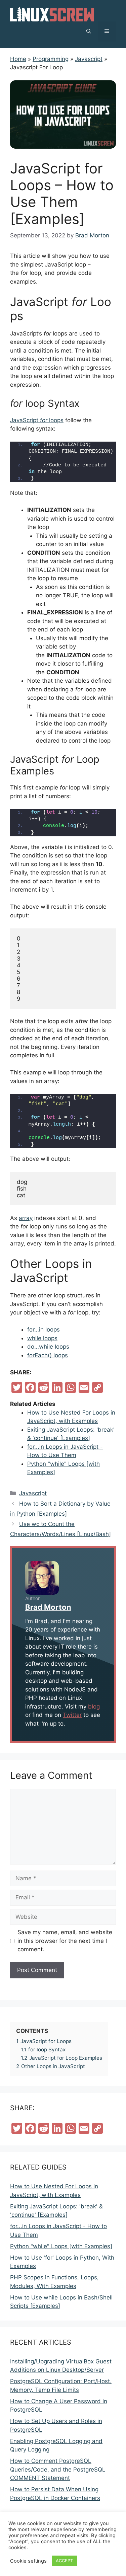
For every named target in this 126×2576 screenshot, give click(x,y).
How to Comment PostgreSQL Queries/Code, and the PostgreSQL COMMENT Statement (58, 2469)
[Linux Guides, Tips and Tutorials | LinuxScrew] (52, 14)
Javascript (33, 1493)
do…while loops (48, 1347)
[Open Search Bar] (89, 31)
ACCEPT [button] (64, 2561)
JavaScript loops (37, 420)
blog (94, 1707)
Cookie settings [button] (28, 2561)
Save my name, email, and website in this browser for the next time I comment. (65, 1941)
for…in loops (44, 1330)
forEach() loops (48, 1355)
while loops (42, 1338)
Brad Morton (48, 1607)
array (26, 1218)
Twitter (72, 1715)
